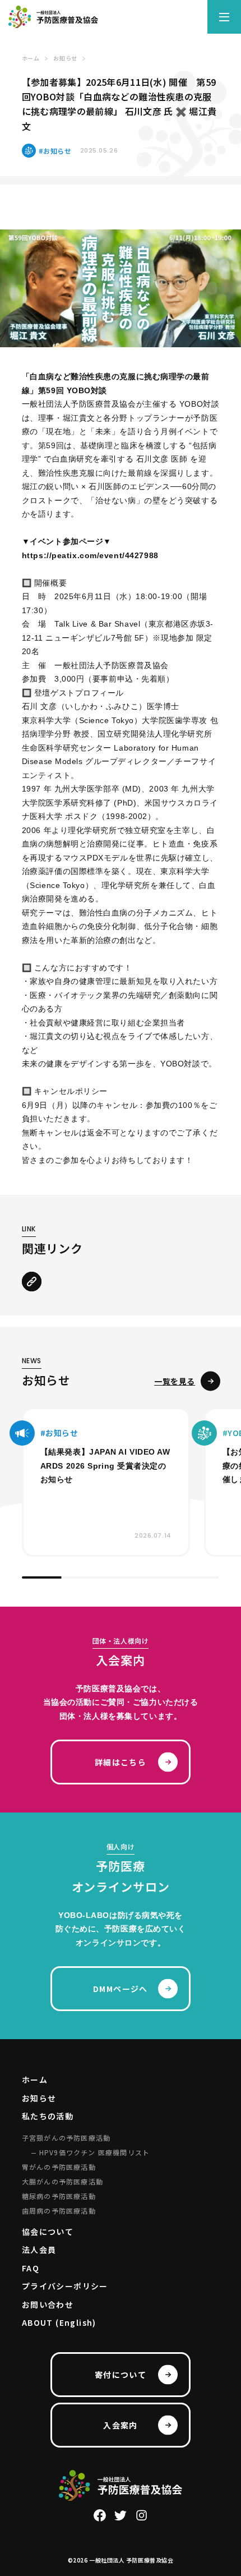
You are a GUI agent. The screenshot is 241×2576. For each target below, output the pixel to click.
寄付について (121, 2375)
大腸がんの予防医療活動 (62, 2181)
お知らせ (39, 2098)
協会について (48, 2232)
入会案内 (121, 2425)
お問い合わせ (48, 2304)
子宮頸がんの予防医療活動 (66, 2138)
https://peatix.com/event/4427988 (90, 555)
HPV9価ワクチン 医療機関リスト (94, 2152)
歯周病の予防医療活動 (59, 2211)
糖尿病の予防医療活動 (59, 2196)
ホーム (35, 2080)
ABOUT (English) (59, 2322)
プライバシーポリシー (65, 2286)
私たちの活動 (48, 2116)
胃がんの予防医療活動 (59, 2167)
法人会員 (39, 2250)
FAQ (31, 2268)
